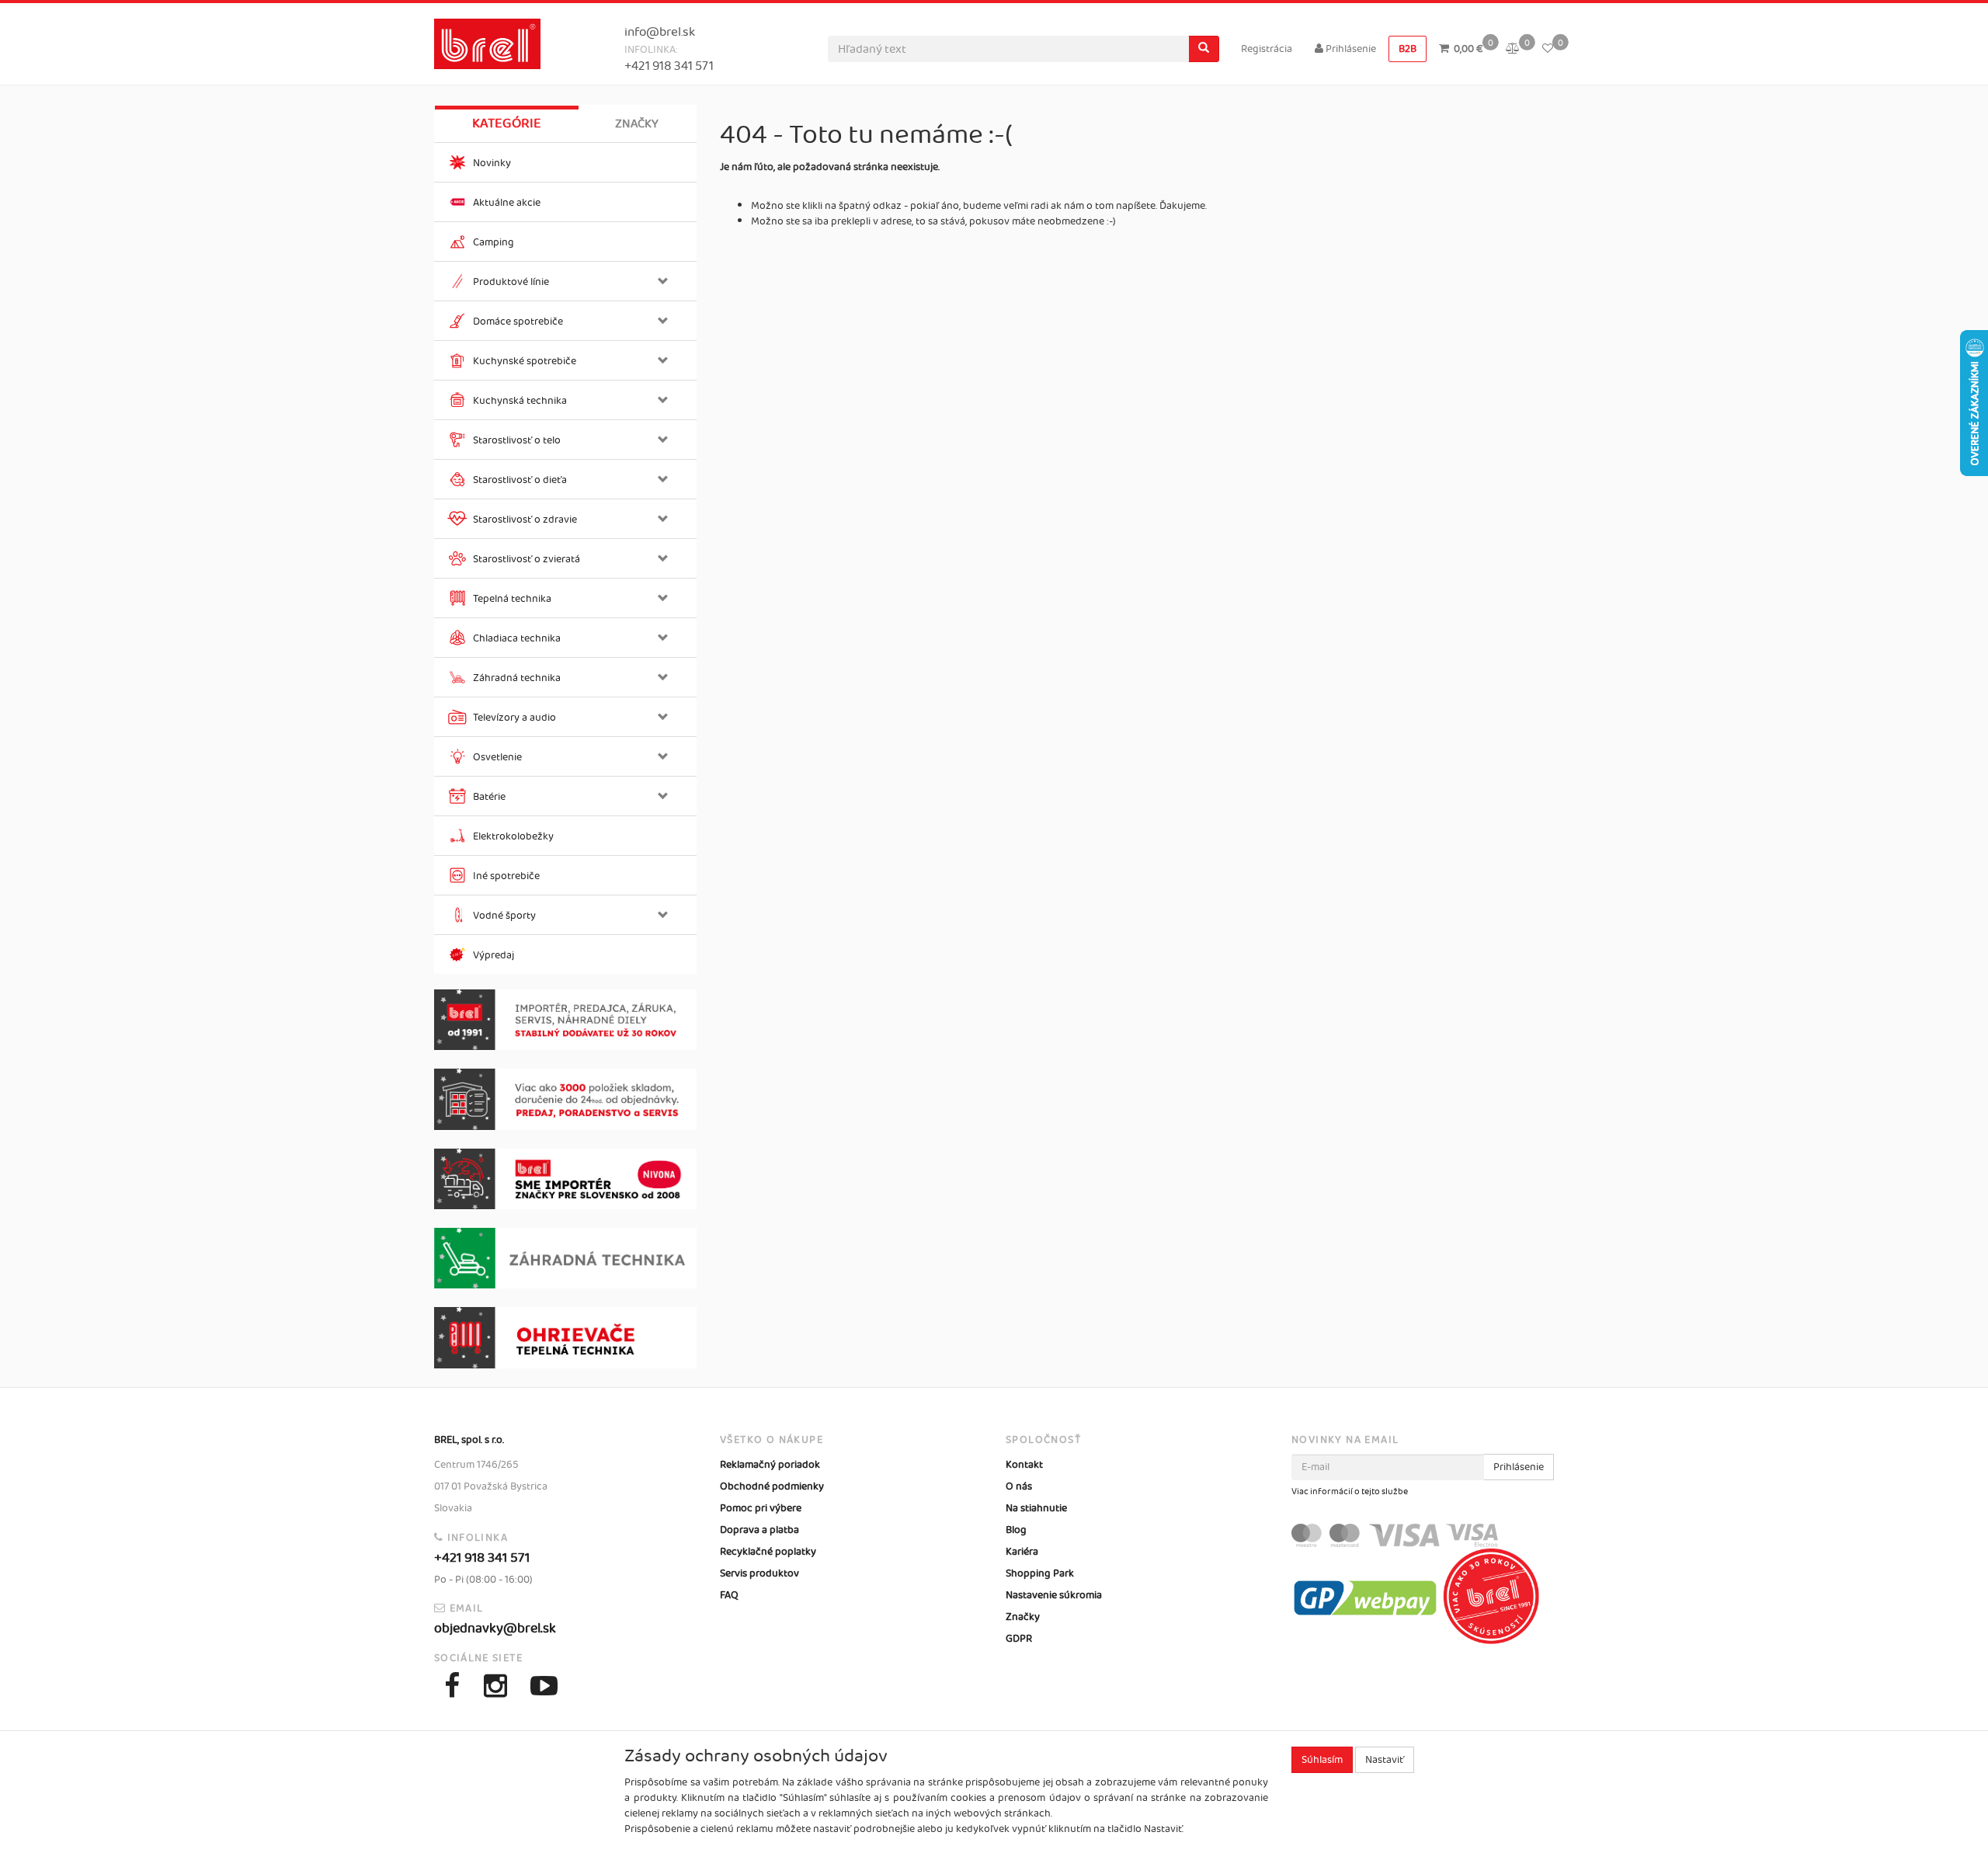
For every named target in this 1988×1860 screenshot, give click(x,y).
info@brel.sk (660, 32)
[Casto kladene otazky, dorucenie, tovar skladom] (565, 1099)
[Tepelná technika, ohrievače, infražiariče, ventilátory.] (565, 1338)
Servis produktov (759, 1573)
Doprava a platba (759, 1530)
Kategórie (507, 123)
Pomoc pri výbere (761, 1508)
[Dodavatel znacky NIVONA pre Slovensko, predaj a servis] (565, 1179)
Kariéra (1022, 1552)
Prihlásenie (1350, 49)
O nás (1019, 1486)
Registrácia (1267, 49)
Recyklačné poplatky (768, 1552)
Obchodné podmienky (772, 1486)
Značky (637, 124)
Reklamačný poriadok (770, 1465)
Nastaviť (1385, 1760)
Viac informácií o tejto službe (1350, 1492)
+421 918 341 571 (669, 66)
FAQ (729, 1595)
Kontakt (1024, 1465)
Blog (1016, 1530)
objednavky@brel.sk (495, 1629)
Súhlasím (1322, 1760)
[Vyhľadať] (1204, 49)
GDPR (1019, 1639)
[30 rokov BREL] (565, 1020)
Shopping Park (1040, 1573)
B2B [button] (1408, 49)
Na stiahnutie (1036, 1508)
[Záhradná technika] (565, 1258)
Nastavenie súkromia (1054, 1595)
